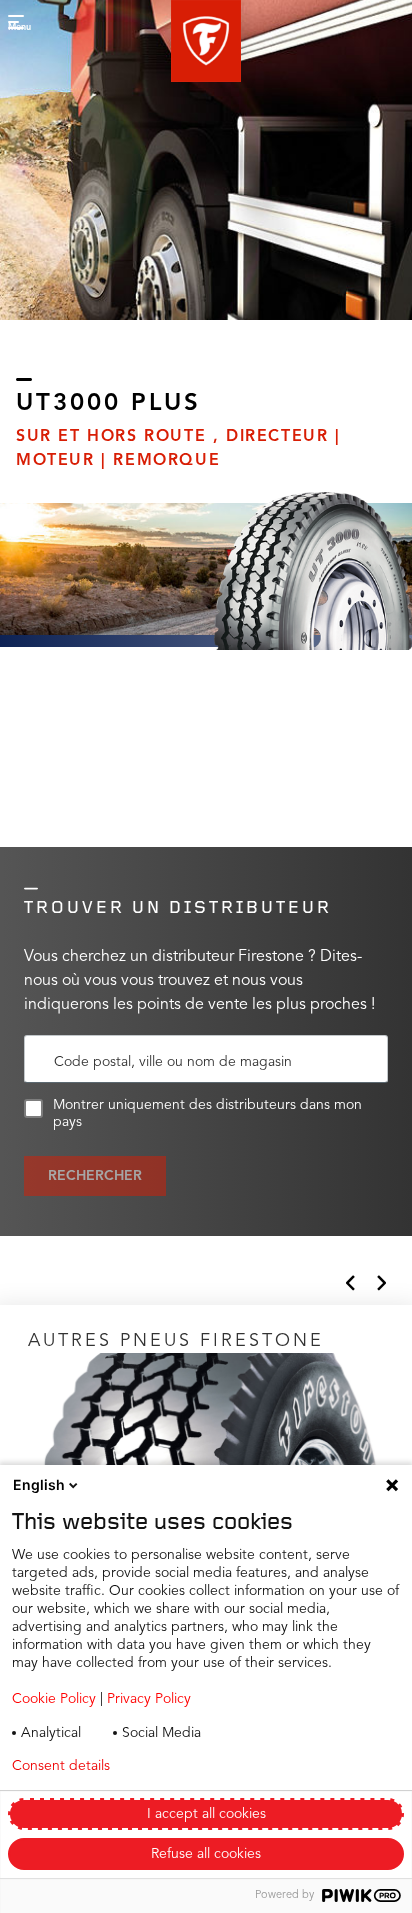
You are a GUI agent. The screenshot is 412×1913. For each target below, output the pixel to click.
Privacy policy (208, 1766)
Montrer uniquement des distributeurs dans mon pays (207, 1113)
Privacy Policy (149, 1699)
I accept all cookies (206, 1814)
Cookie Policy (54, 1699)
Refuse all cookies (206, 1854)
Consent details (61, 1766)
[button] (206, 41)
